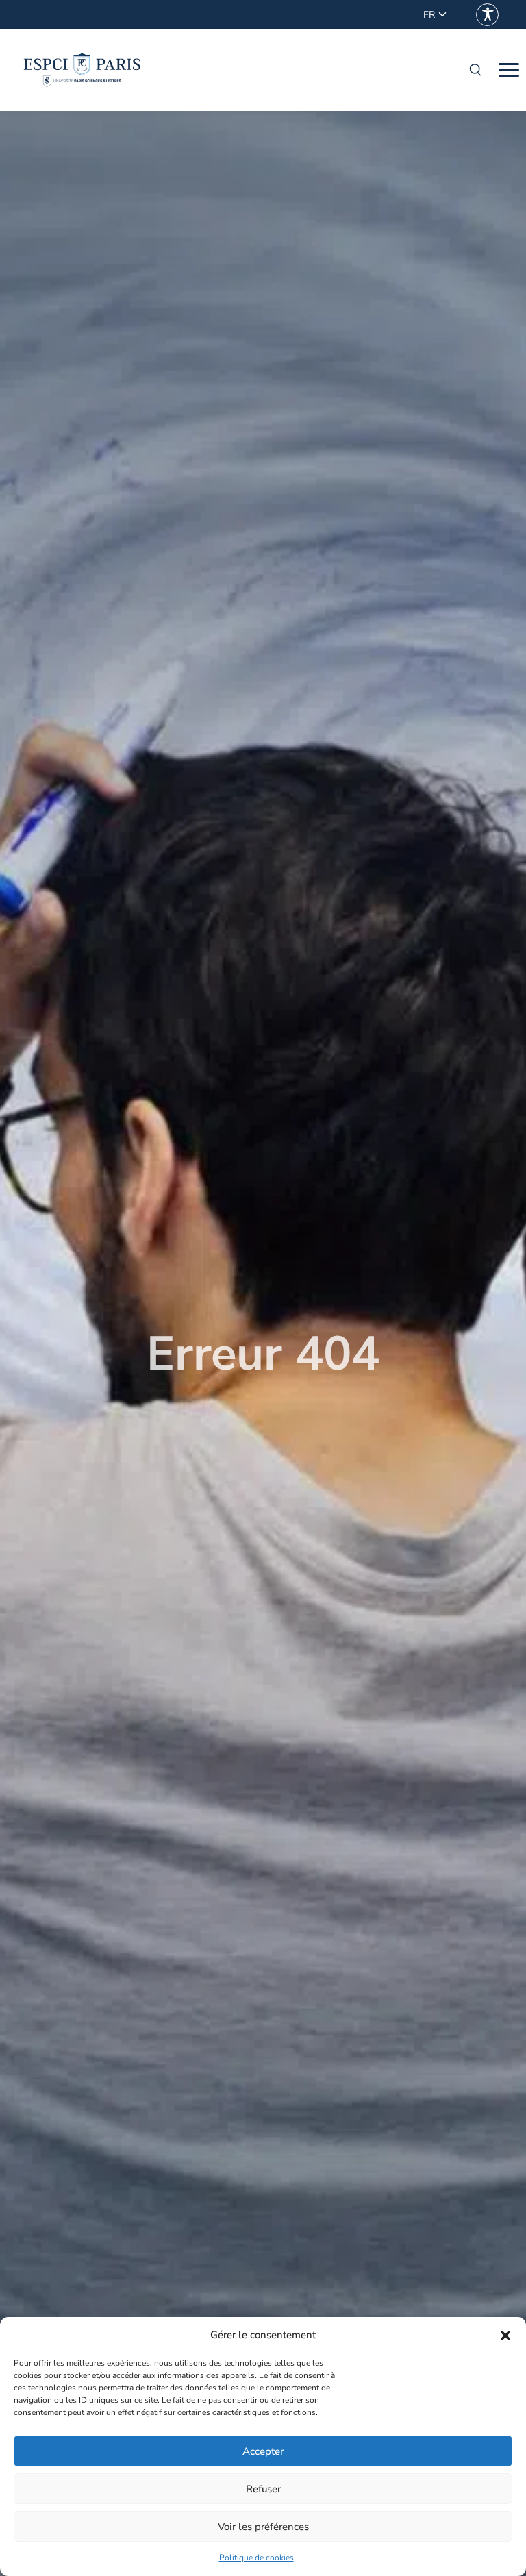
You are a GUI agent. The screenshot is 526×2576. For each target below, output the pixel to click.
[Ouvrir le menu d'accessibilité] (487, 15)
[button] (505, 2336)
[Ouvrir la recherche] (475, 70)
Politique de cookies (256, 2558)
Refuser (263, 2489)
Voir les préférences (263, 2527)
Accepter (263, 2451)
